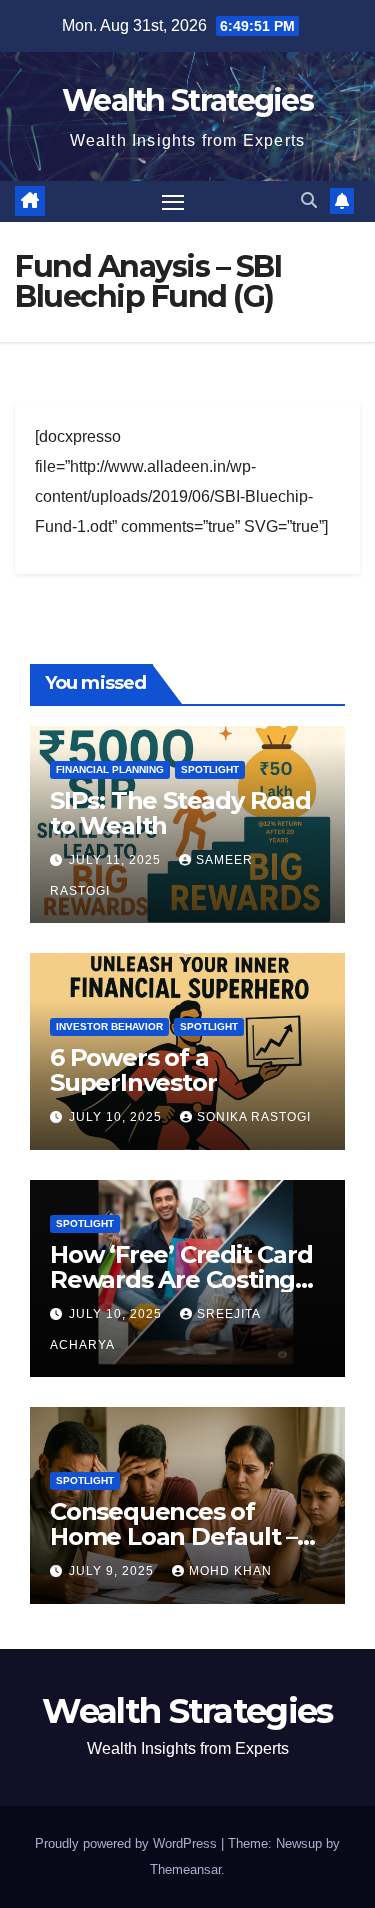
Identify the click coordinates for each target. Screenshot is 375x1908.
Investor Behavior (109, 1026)
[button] (309, 200)
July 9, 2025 (113, 1571)
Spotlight (210, 769)
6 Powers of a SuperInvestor (133, 1070)
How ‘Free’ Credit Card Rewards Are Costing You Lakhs (181, 1279)
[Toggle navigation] (173, 202)
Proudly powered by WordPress (128, 1843)
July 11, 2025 (117, 860)
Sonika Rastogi (254, 1117)
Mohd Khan (230, 1571)
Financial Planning (110, 769)
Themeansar (185, 1869)
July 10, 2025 (117, 1117)
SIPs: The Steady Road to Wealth (180, 813)
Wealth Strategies (187, 100)
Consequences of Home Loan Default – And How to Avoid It (173, 1536)
